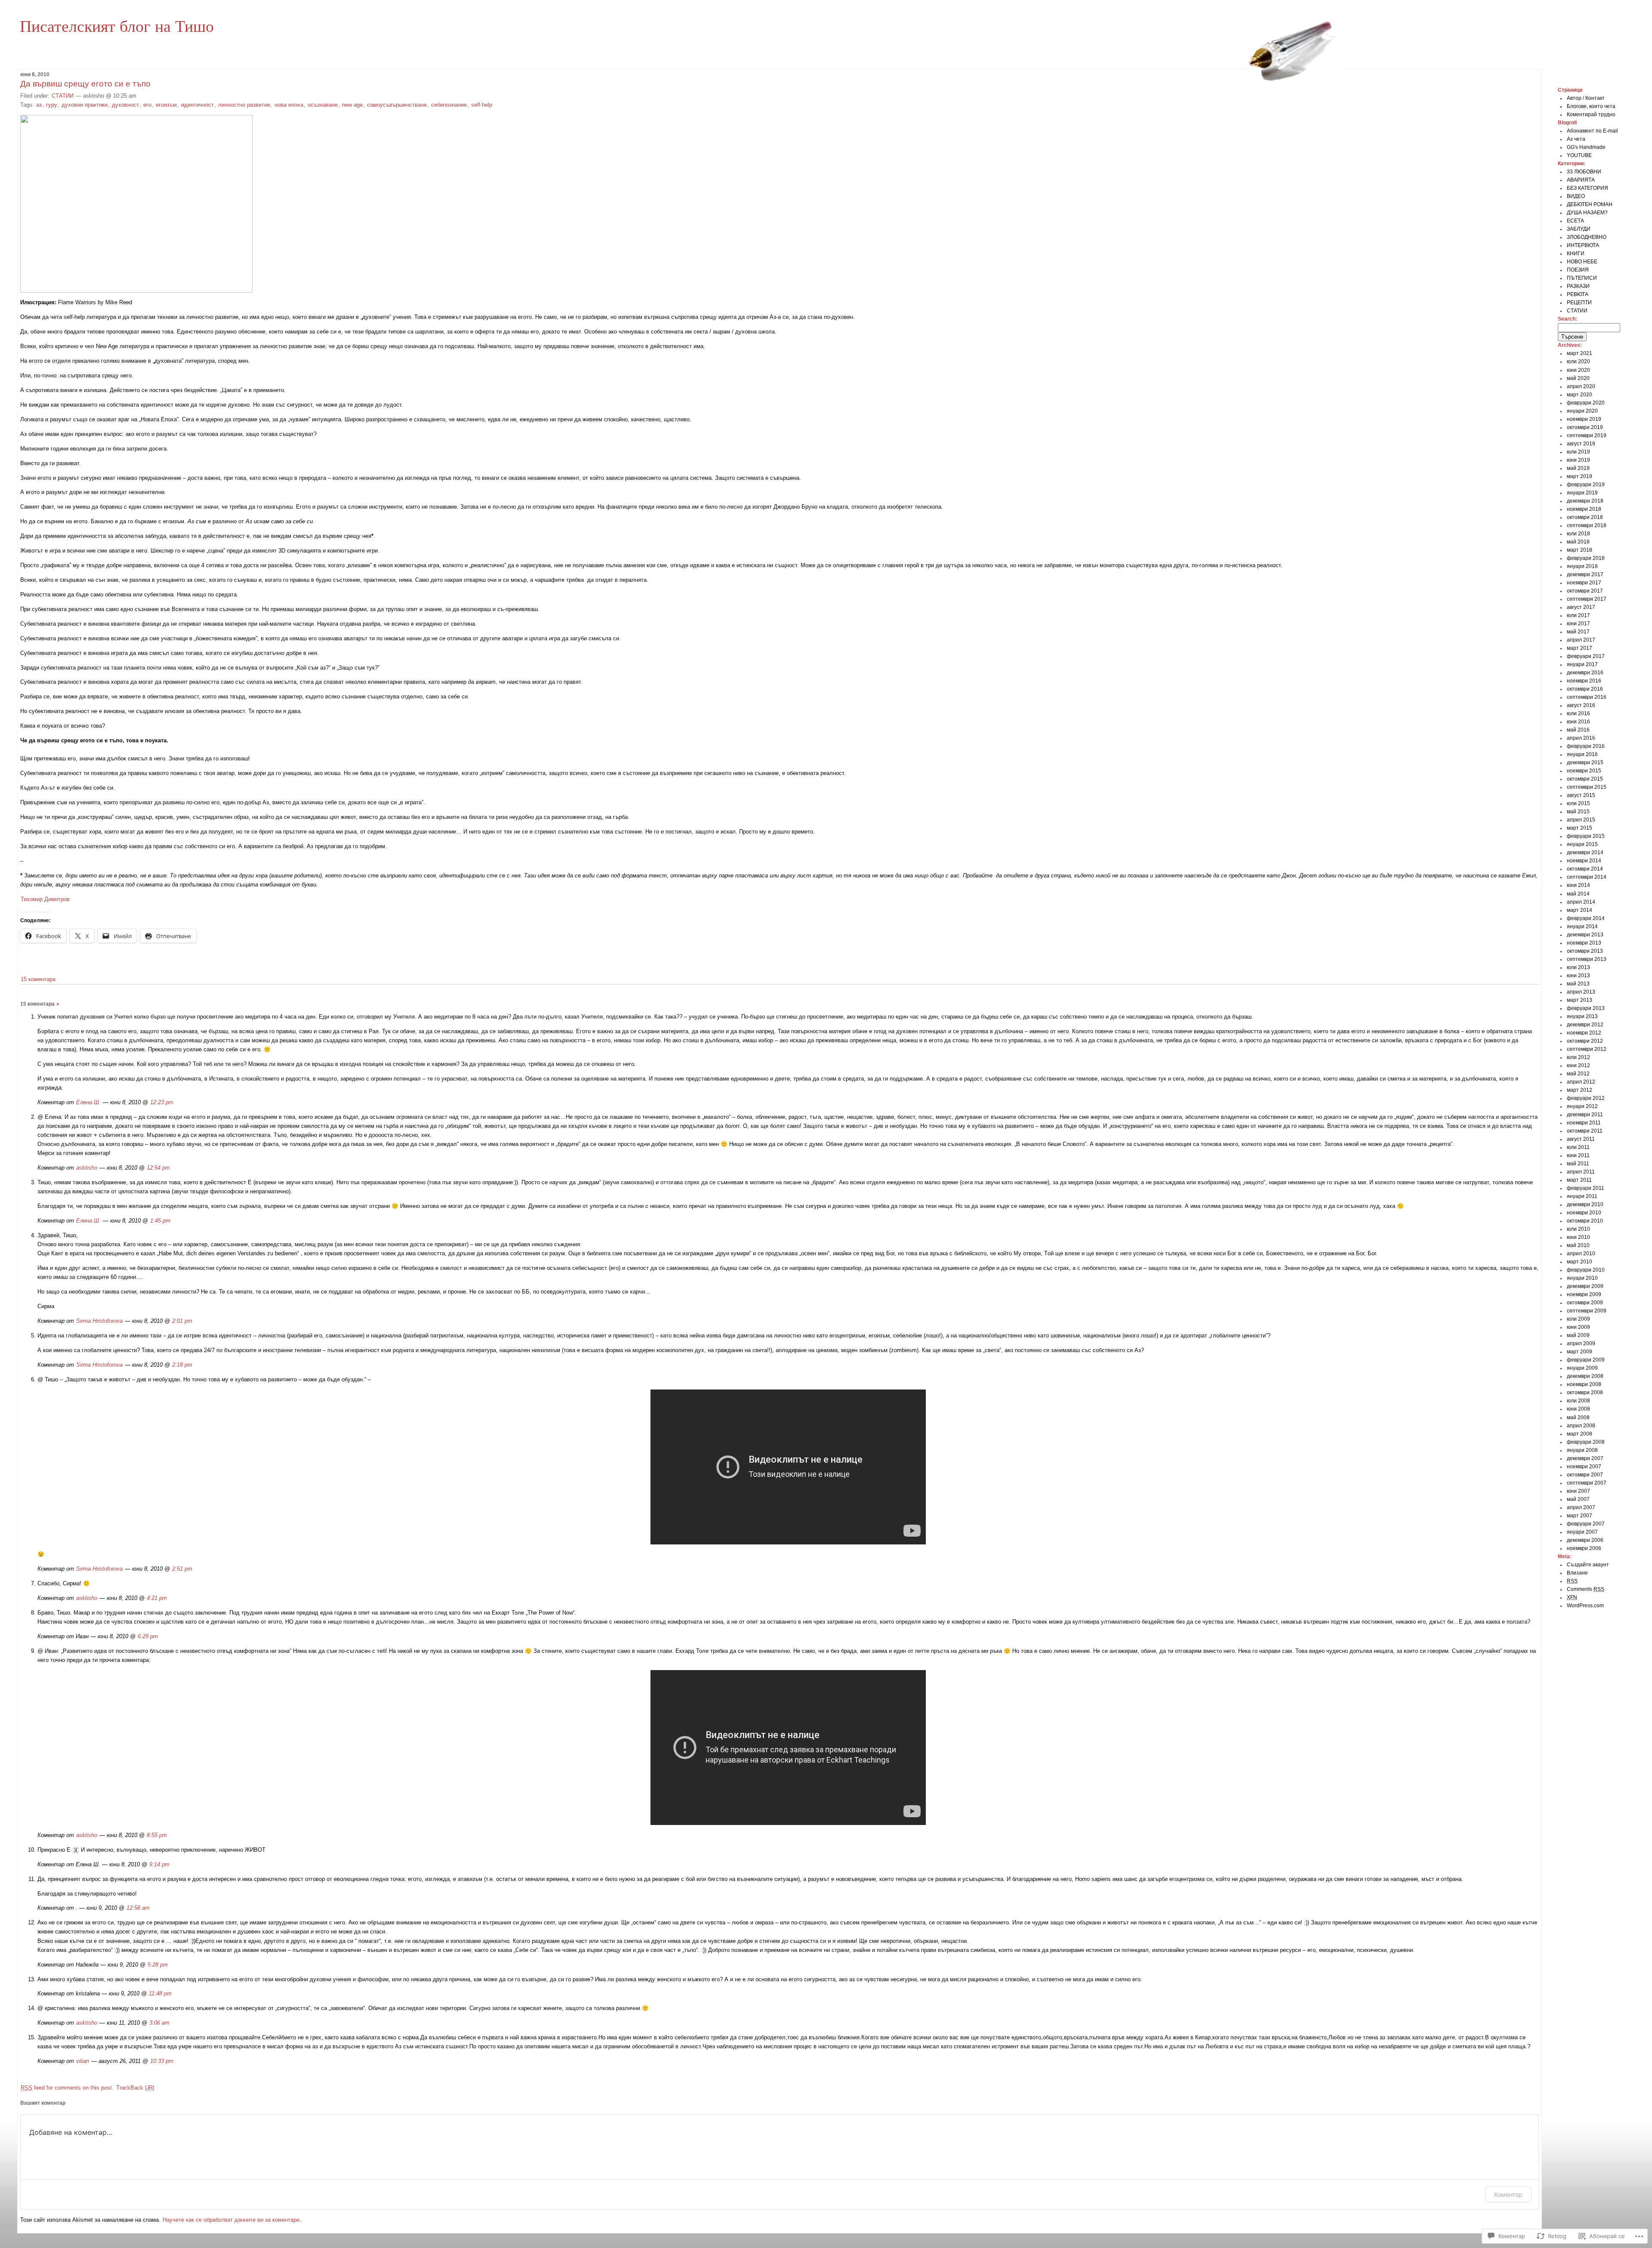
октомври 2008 (1585, 1393)
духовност (125, 105)
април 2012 (1581, 1082)
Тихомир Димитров (45, 899)
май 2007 (1578, 1499)
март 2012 (1580, 1090)
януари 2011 (1582, 1196)
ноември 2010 (1584, 1213)
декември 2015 (1585, 763)
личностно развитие (244, 105)
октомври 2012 (1585, 1041)
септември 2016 (1587, 697)
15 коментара (38, 979)
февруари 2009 (1586, 1360)
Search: (1567, 319)
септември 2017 (1587, 599)
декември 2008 (1585, 1376)
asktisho (87, 1168)
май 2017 (1578, 632)
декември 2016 (1585, 673)
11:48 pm (160, 1993)
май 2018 (1578, 542)
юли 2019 (1578, 452)
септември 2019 (1587, 435)
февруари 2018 (1586, 558)
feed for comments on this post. (67, 2088)
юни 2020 (1578, 370)
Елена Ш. (88, 1102)
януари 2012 (1582, 1106)
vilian (83, 2061)
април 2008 (1581, 1426)
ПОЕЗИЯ (1578, 270)
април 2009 (1581, 1343)
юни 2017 (1578, 624)
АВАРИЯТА (1581, 180)
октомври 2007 (1585, 1475)
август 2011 (1581, 1139)
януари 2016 (1582, 754)
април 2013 (1581, 992)
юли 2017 (1578, 615)
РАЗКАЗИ (1578, 286)
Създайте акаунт (1588, 1565)
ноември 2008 (1584, 1384)
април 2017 (1581, 640)
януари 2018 (1582, 566)
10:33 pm (162, 2061)
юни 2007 (1578, 1491)
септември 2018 (1587, 525)
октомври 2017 (1585, 591)
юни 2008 (1578, 1409)
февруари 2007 (1586, 1524)
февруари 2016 (1586, 746)
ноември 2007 (1584, 1467)
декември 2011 (1585, 1115)
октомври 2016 (1585, 689)
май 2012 (1578, 1074)
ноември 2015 (1584, 771)
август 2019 (1581, 444)
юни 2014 (1578, 885)
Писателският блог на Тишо (117, 25)
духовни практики (85, 105)
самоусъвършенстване (397, 105)
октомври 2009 (1585, 1303)
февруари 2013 (1586, 1008)
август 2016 (1581, 705)
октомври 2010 (1585, 1221)
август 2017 (1581, 607)
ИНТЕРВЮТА (1583, 245)
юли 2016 (1578, 713)
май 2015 (1578, 812)
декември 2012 (1585, 1025)
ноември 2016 (1584, 681)
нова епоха (289, 105)
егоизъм (166, 105)
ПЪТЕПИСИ (1582, 278)
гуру (52, 105)
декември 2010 (1585, 1204)
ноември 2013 (1584, 943)
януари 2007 (1582, 1532)
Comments (1586, 1589)
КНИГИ (1576, 253)
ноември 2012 (1584, 1033)
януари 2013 (1582, 1016)
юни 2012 (1578, 1065)
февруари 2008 (1586, 1442)
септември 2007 (1587, 1483)
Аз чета (1576, 139)
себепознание (449, 105)
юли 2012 (1578, 1057)
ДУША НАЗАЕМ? (1587, 213)
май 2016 (1578, 730)
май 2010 (1578, 1245)
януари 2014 (1582, 926)
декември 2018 (1585, 501)
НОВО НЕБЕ (1582, 262)
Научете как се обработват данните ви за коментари (231, 2220)
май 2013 (1578, 984)
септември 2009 (1587, 1311)
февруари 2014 (1586, 918)
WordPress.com (1585, 1606)
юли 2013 (1578, 967)
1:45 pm (160, 1221)
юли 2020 (1578, 361)
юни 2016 (1578, 722)
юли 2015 (1578, 803)
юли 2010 (1578, 1229)
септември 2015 (1587, 787)
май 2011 (1578, 1164)
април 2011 (1581, 1172)
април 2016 (1581, 738)
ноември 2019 (1584, 419)
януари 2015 (1582, 844)
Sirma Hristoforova (99, 1321)
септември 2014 (1587, 877)
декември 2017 (1585, 574)
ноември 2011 (1584, 1123)
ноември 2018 (1584, 509)
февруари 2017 (1586, 656)
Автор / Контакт (1586, 98)
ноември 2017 (1584, 583)
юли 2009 (1578, 1319)
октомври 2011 (1585, 1131)
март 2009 (1580, 1352)
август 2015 (1581, 795)
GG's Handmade (1586, 147)
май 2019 (1578, 468)
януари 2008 (1582, 1450)
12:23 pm (162, 1102)
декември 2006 (1585, 1540)
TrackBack (135, 2088)
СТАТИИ (63, 96)
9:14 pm (159, 1864)
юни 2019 (1578, 460)
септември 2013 (1587, 959)
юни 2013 (1578, 976)
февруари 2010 (1586, 1270)
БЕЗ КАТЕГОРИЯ (1587, 188)
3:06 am (159, 2023)
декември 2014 (1585, 852)
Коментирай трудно (1591, 114)
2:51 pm (182, 1569)
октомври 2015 (1585, 779)
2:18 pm (182, 1365)
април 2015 (1581, 820)
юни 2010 (1578, 1237)
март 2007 (1580, 1516)
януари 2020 (1582, 411)
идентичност (197, 105)
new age (352, 105)
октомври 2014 (1585, 869)
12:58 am (138, 1908)
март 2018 (1580, 550)
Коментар (1508, 2194)
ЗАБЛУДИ (1579, 229)
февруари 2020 (1586, 403)
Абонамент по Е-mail (1592, 131)
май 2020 (1578, 378)
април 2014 (1581, 902)
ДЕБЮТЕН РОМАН (1590, 204)
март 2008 (1580, 1434)
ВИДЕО (1576, 196)
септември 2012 (1587, 1049)
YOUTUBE (1579, 155)
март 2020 (1580, 395)
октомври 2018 (1585, 517)
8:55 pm (157, 1835)
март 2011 (1579, 1180)
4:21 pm (157, 1598)
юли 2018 (1578, 534)
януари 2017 (1582, 664)
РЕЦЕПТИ (1579, 303)
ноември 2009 (1584, 1294)
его (147, 105)
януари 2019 (1582, 493)
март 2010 (1580, 1262)
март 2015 (1580, 828)
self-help (482, 105)
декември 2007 (1585, 1458)
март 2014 (1580, 910)
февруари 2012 (1586, 1098)
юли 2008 (1578, 1401)
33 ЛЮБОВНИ (1584, 172)
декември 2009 (1585, 1286)
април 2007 (1581, 1507)
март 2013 (1580, 1000)
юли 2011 (1578, 1147)
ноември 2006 (1584, 1548)
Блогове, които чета (1591, 106)
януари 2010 (1582, 1278)
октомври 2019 (1585, 427)
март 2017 (1580, 648)
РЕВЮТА (1578, 294)
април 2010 (1581, 1254)
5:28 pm (158, 1965)
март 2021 (1580, 353)
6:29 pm (148, 1636)
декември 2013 (1585, 935)
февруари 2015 (1586, 836)
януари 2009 (1582, 1368)
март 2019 (1580, 476)
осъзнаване (323, 105)
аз (39, 105)
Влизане (1577, 1573)
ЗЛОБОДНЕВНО (1587, 237)
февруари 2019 (1586, 485)
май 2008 (1578, 1417)
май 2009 (1578, 1335)
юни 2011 (1578, 1155)
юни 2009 (1578, 1327)
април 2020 (1581, 386)
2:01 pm (182, 1321)
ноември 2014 (1584, 861)
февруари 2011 (1586, 1188)
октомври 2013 (1585, 951)
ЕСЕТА (1575, 221)
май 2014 (1578, 894)
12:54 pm (158, 1168)
